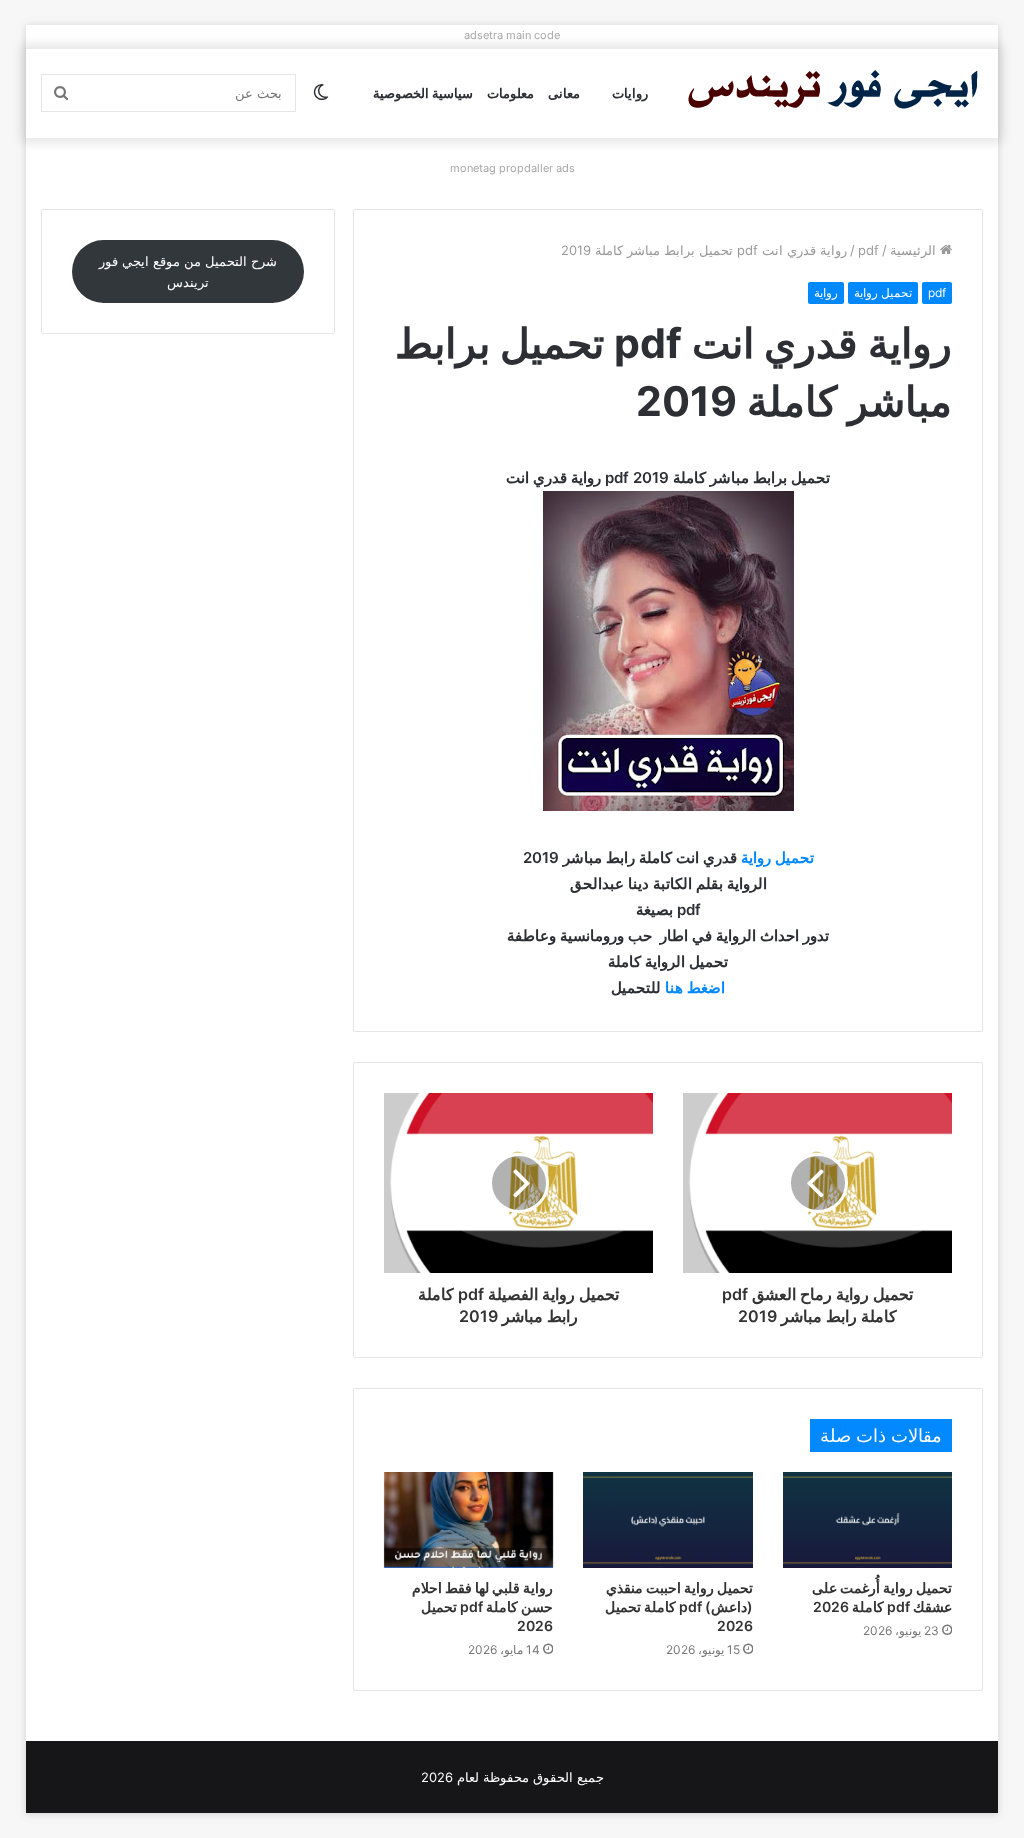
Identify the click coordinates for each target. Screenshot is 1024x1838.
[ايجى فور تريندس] (833, 93)
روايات (630, 93)
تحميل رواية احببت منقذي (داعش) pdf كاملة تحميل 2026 (679, 1606)
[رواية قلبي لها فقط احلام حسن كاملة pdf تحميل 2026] (469, 1520)
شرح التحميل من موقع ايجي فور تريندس (188, 271)
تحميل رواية (883, 292)
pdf (868, 250)
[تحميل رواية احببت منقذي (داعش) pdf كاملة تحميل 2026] (668, 1520)
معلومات (510, 93)
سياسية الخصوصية (423, 93)
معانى (564, 93)
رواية (826, 292)
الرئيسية (915, 250)
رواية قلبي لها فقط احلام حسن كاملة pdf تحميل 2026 (482, 1606)
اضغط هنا (695, 987)
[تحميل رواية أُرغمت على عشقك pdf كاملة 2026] (868, 1520)
